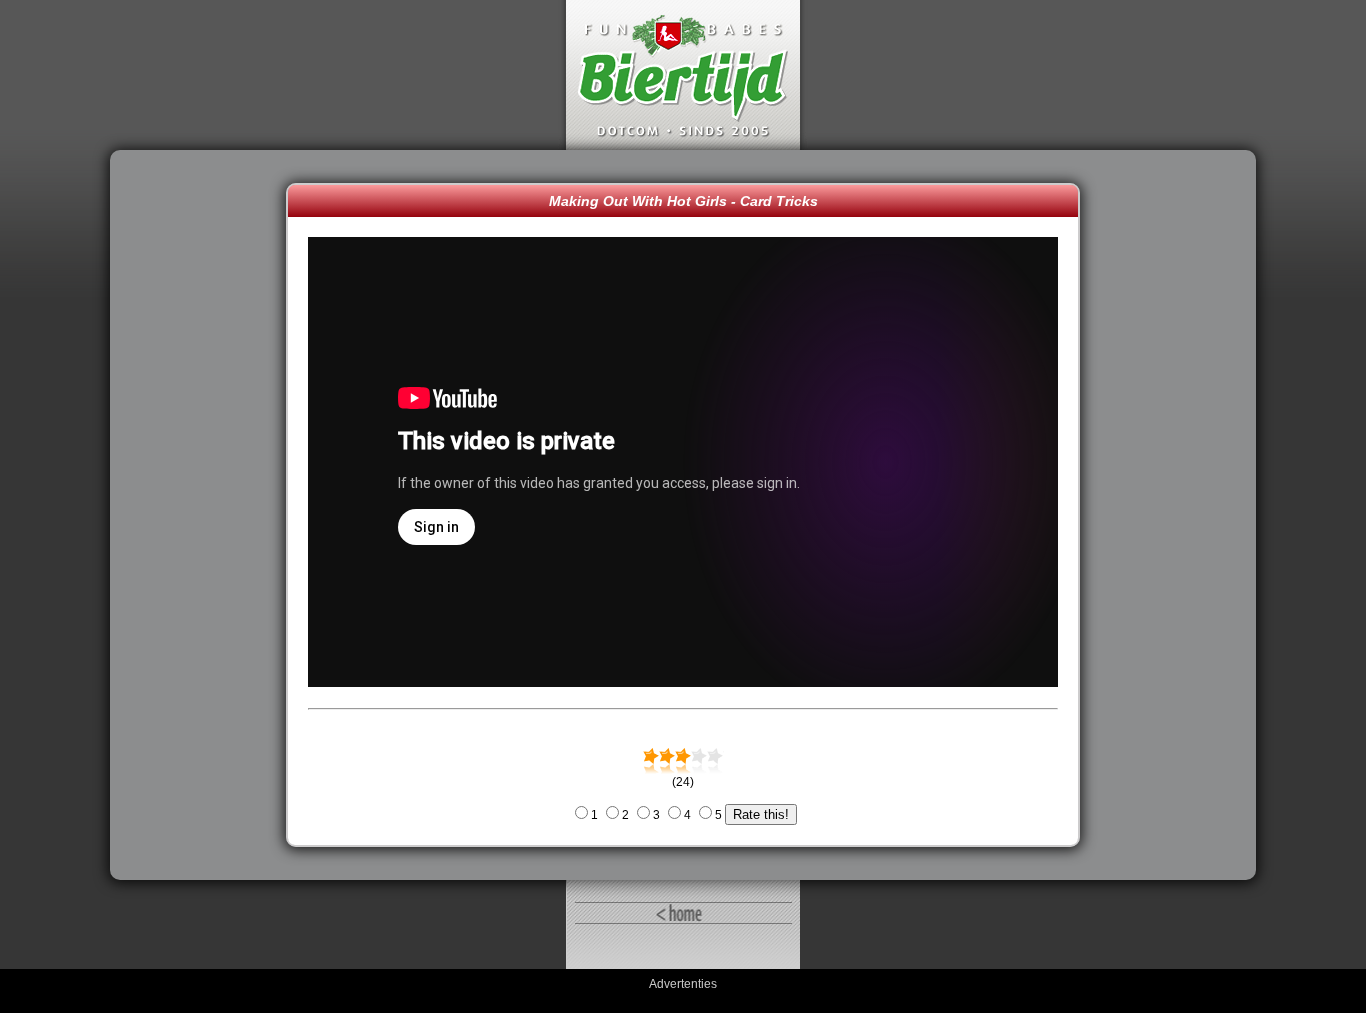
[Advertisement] (203, 515)
